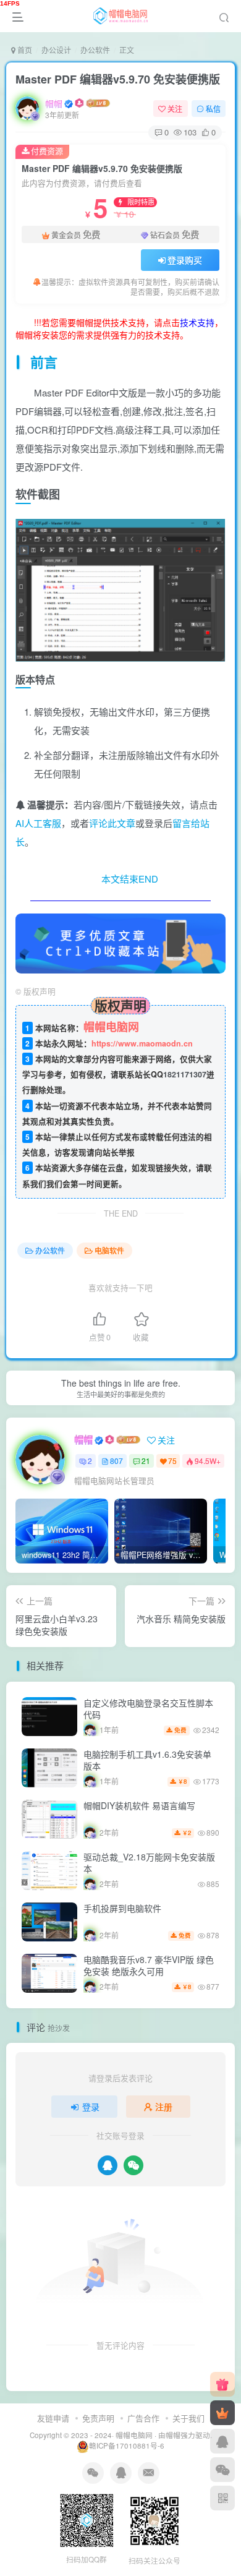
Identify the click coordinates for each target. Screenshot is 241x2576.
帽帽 (54, 103)
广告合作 (143, 2418)
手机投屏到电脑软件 (122, 1908)
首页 (24, 50)
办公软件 (95, 50)
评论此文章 (112, 823)
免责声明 (98, 2418)
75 (172, 1461)
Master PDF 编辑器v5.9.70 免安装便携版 (118, 79)
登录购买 (185, 260)
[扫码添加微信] (222, 2470)
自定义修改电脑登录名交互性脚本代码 (148, 1709)
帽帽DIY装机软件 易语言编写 (139, 1805)
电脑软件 (109, 1250)
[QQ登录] (108, 2165)
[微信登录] (133, 2165)
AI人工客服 (38, 823)
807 (116, 1461)
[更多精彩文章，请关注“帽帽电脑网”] (120, 942)
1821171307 (185, 1074)
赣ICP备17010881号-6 (127, 2445)
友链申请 (53, 2418)
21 (146, 1461)
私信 (213, 109)
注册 (164, 2107)
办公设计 (56, 50)
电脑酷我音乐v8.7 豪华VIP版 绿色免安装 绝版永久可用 (149, 1966)
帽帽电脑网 (134, 2435)
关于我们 (188, 2418)
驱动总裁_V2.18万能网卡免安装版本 (149, 1863)
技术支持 (197, 322)
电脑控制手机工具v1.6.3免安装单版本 (147, 1760)
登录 (91, 2107)
